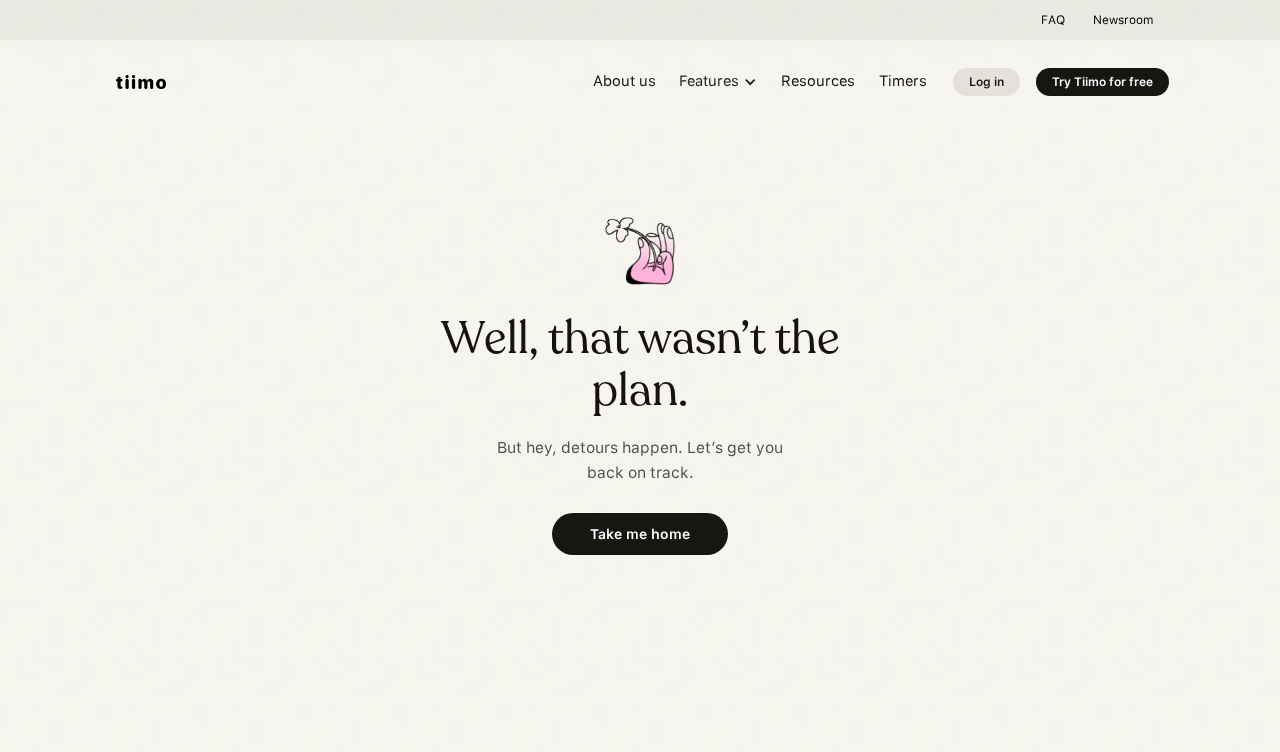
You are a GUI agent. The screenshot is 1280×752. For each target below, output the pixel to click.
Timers (903, 81)
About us (624, 81)
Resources (818, 81)
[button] (718, 82)
